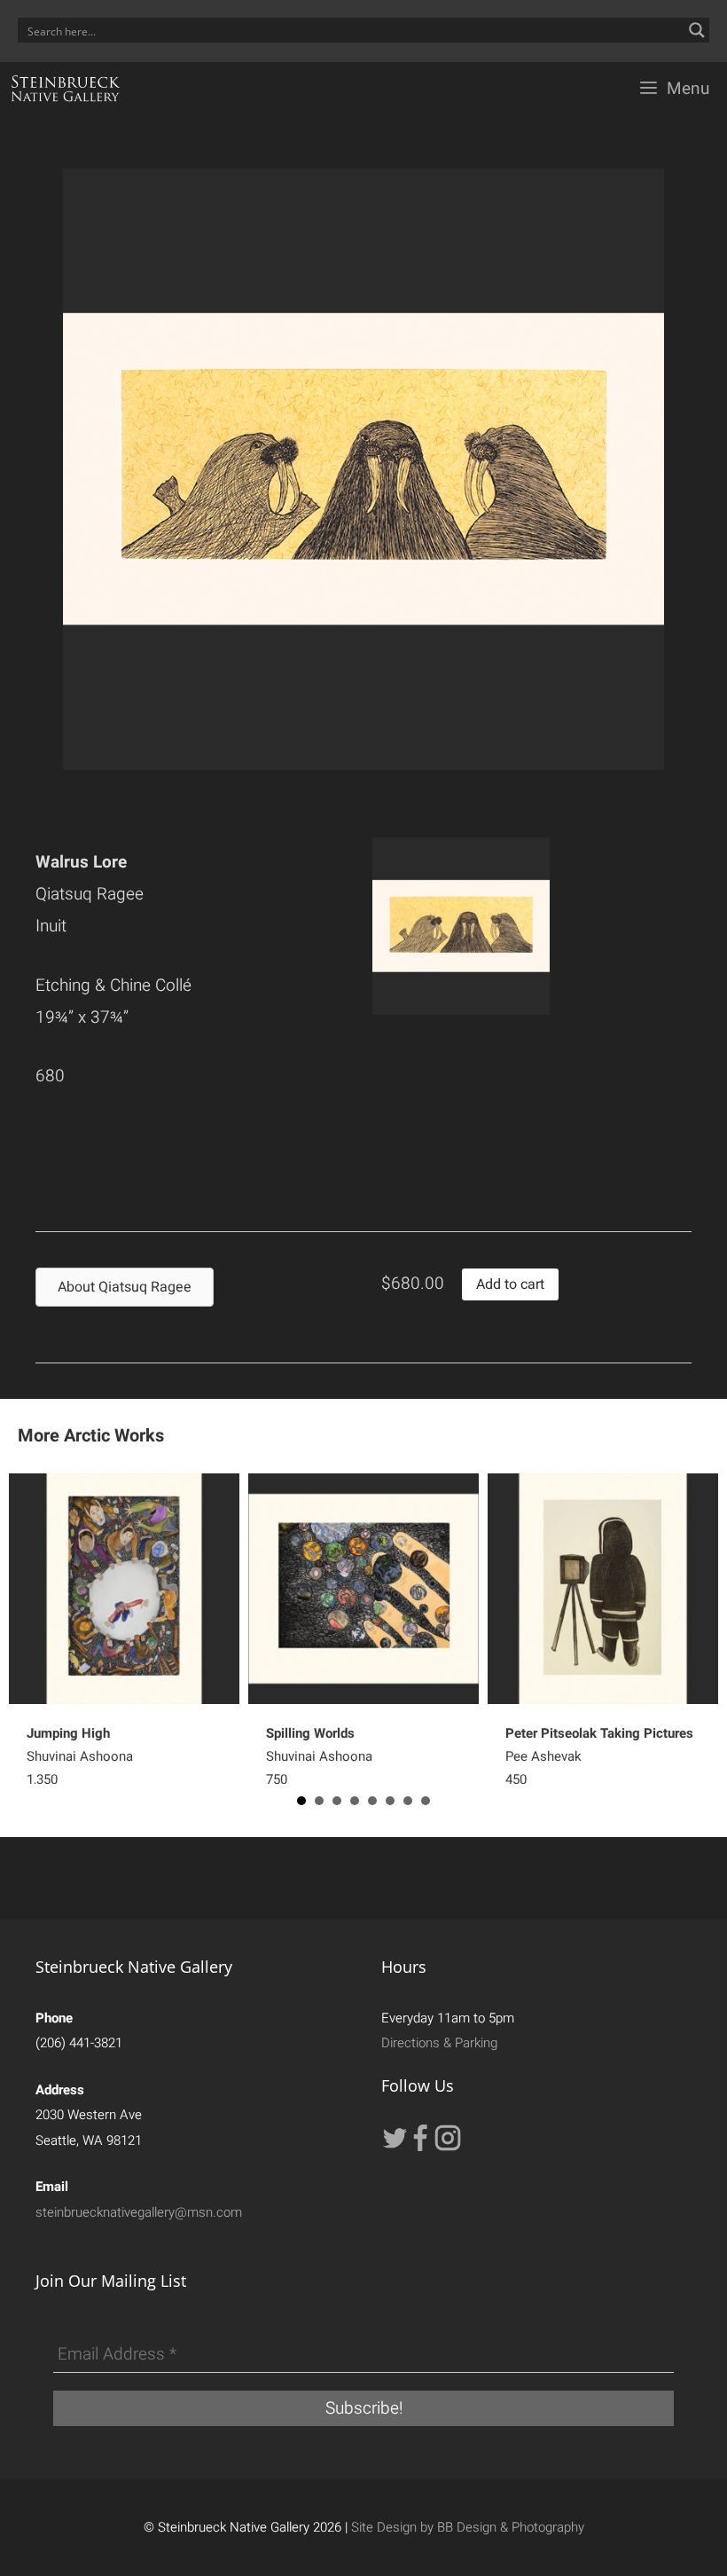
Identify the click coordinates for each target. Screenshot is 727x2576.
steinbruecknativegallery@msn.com (139, 2212)
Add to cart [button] (510, 1284)
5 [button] (372, 1801)
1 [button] (301, 1801)
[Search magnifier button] (697, 30)
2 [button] (319, 1801)
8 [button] (426, 1801)
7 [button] (408, 1801)
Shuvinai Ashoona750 (319, 1756)
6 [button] (390, 1801)
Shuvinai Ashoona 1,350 (80, 1756)
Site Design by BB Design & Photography (468, 2527)
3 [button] (337, 1801)
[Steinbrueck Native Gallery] (66, 89)
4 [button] (355, 1801)
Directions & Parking (439, 2043)
